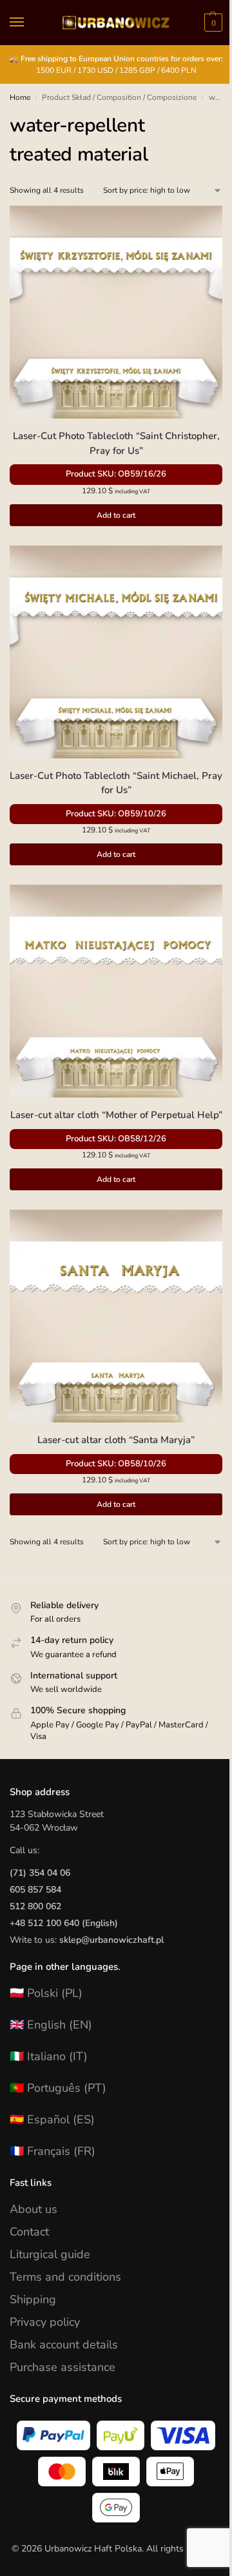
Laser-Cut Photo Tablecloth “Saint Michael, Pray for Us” (116, 783)
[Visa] (183, 2435)
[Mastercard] (62, 2472)
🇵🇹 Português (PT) (58, 2088)
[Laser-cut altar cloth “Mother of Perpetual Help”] (116, 991)
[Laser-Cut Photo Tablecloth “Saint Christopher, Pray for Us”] (116, 312)
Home (20, 97)
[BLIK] (116, 2472)
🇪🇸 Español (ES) (52, 2119)
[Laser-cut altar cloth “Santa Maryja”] (116, 1316)
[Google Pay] (116, 2508)
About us (34, 2209)
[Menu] (29, 23)
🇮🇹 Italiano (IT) (49, 2056)
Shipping (33, 2299)
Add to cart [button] (116, 515)
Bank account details (64, 2345)
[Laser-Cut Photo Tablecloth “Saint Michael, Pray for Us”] (116, 652)
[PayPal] (53, 2435)
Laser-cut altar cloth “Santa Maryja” (116, 1440)
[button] (212, 23)
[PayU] (121, 2435)
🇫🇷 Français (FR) (53, 2151)
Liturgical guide (50, 2254)
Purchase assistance (63, 2367)
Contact (29, 2232)
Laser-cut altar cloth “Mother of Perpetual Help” (116, 1115)
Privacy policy (45, 2322)
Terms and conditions (65, 2277)
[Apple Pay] (170, 2472)
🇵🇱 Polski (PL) (46, 1993)
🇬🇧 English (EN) (51, 2025)
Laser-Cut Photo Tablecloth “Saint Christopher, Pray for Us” (116, 443)
